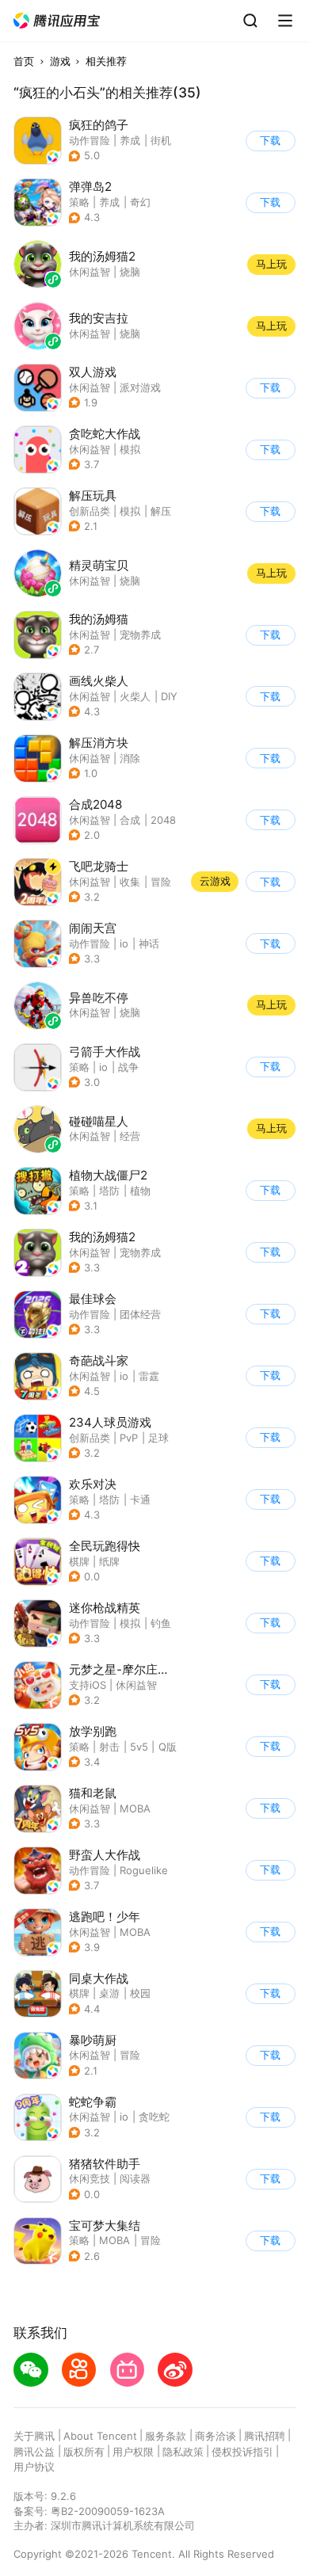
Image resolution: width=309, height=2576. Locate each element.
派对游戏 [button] (140, 387)
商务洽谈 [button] (216, 2436)
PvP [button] (129, 1438)
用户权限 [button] (133, 2452)
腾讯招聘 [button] (265, 2436)
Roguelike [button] (144, 1870)
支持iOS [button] (88, 1685)
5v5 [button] (139, 1747)
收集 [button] (130, 882)
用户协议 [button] (34, 2467)
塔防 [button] (109, 1191)
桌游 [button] (109, 1993)
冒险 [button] (161, 882)
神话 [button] (149, 943)
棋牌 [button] (79, 1561)
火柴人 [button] (135, 696)
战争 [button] (128, 1067)
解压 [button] (161, 511)
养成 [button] (130, 140)
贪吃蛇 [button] (154, 2117)
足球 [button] (158, 1438)
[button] (57, 21)
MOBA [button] (135, 1808)
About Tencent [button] (100, 2436)
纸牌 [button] (109, 1561)
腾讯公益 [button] (34, 2452)
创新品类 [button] (90, 511)
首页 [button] (24, 61)
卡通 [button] (140, 1499)
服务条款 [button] (166, 2436)
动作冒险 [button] (90, 140)
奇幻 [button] (140, 202)
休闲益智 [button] (90, 387)
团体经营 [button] (140, 1314)
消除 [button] (130, 758)
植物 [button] (140, 1191)
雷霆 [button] (149, 1376)
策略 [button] (79, 202)
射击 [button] (109, 1747)
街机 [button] (161, 140)
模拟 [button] (130, 449)
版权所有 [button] (84, 2452)
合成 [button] (130, 820)
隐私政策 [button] (183, 2452)
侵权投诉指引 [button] (242, 2452)
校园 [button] (140, 1993)
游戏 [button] (60, 61)
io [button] (124, 943)
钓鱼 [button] (161, 1623)
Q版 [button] (168, 1747)
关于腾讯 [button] (34, 2436)
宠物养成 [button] (140, 634)
